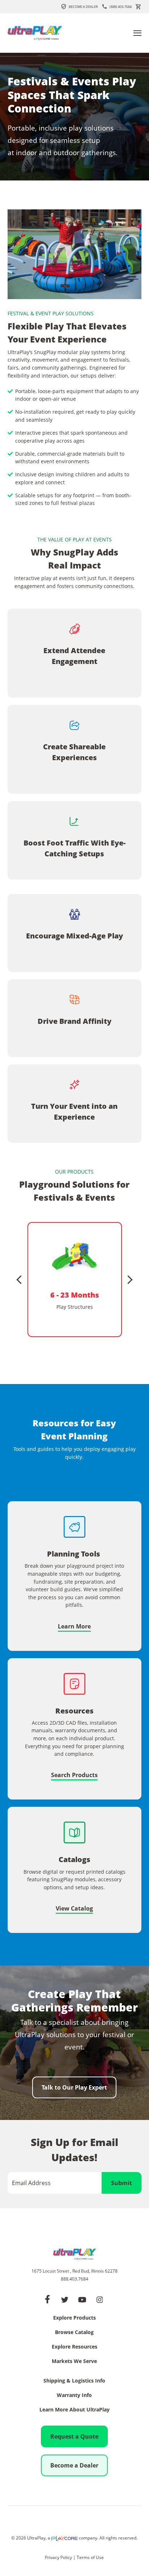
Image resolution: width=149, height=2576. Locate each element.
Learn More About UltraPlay (74, 2410)
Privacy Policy (58, 2557)
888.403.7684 (74, 2279)
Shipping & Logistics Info (74, 2381)
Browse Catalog (74, 2333)
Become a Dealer (83, 7)
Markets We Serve (74, 2362)
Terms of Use (90, 2557)
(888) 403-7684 (121, 7)
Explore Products (74, 2318)
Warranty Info (74, 2396)
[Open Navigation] (137, 33)
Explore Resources (74, 2347)
